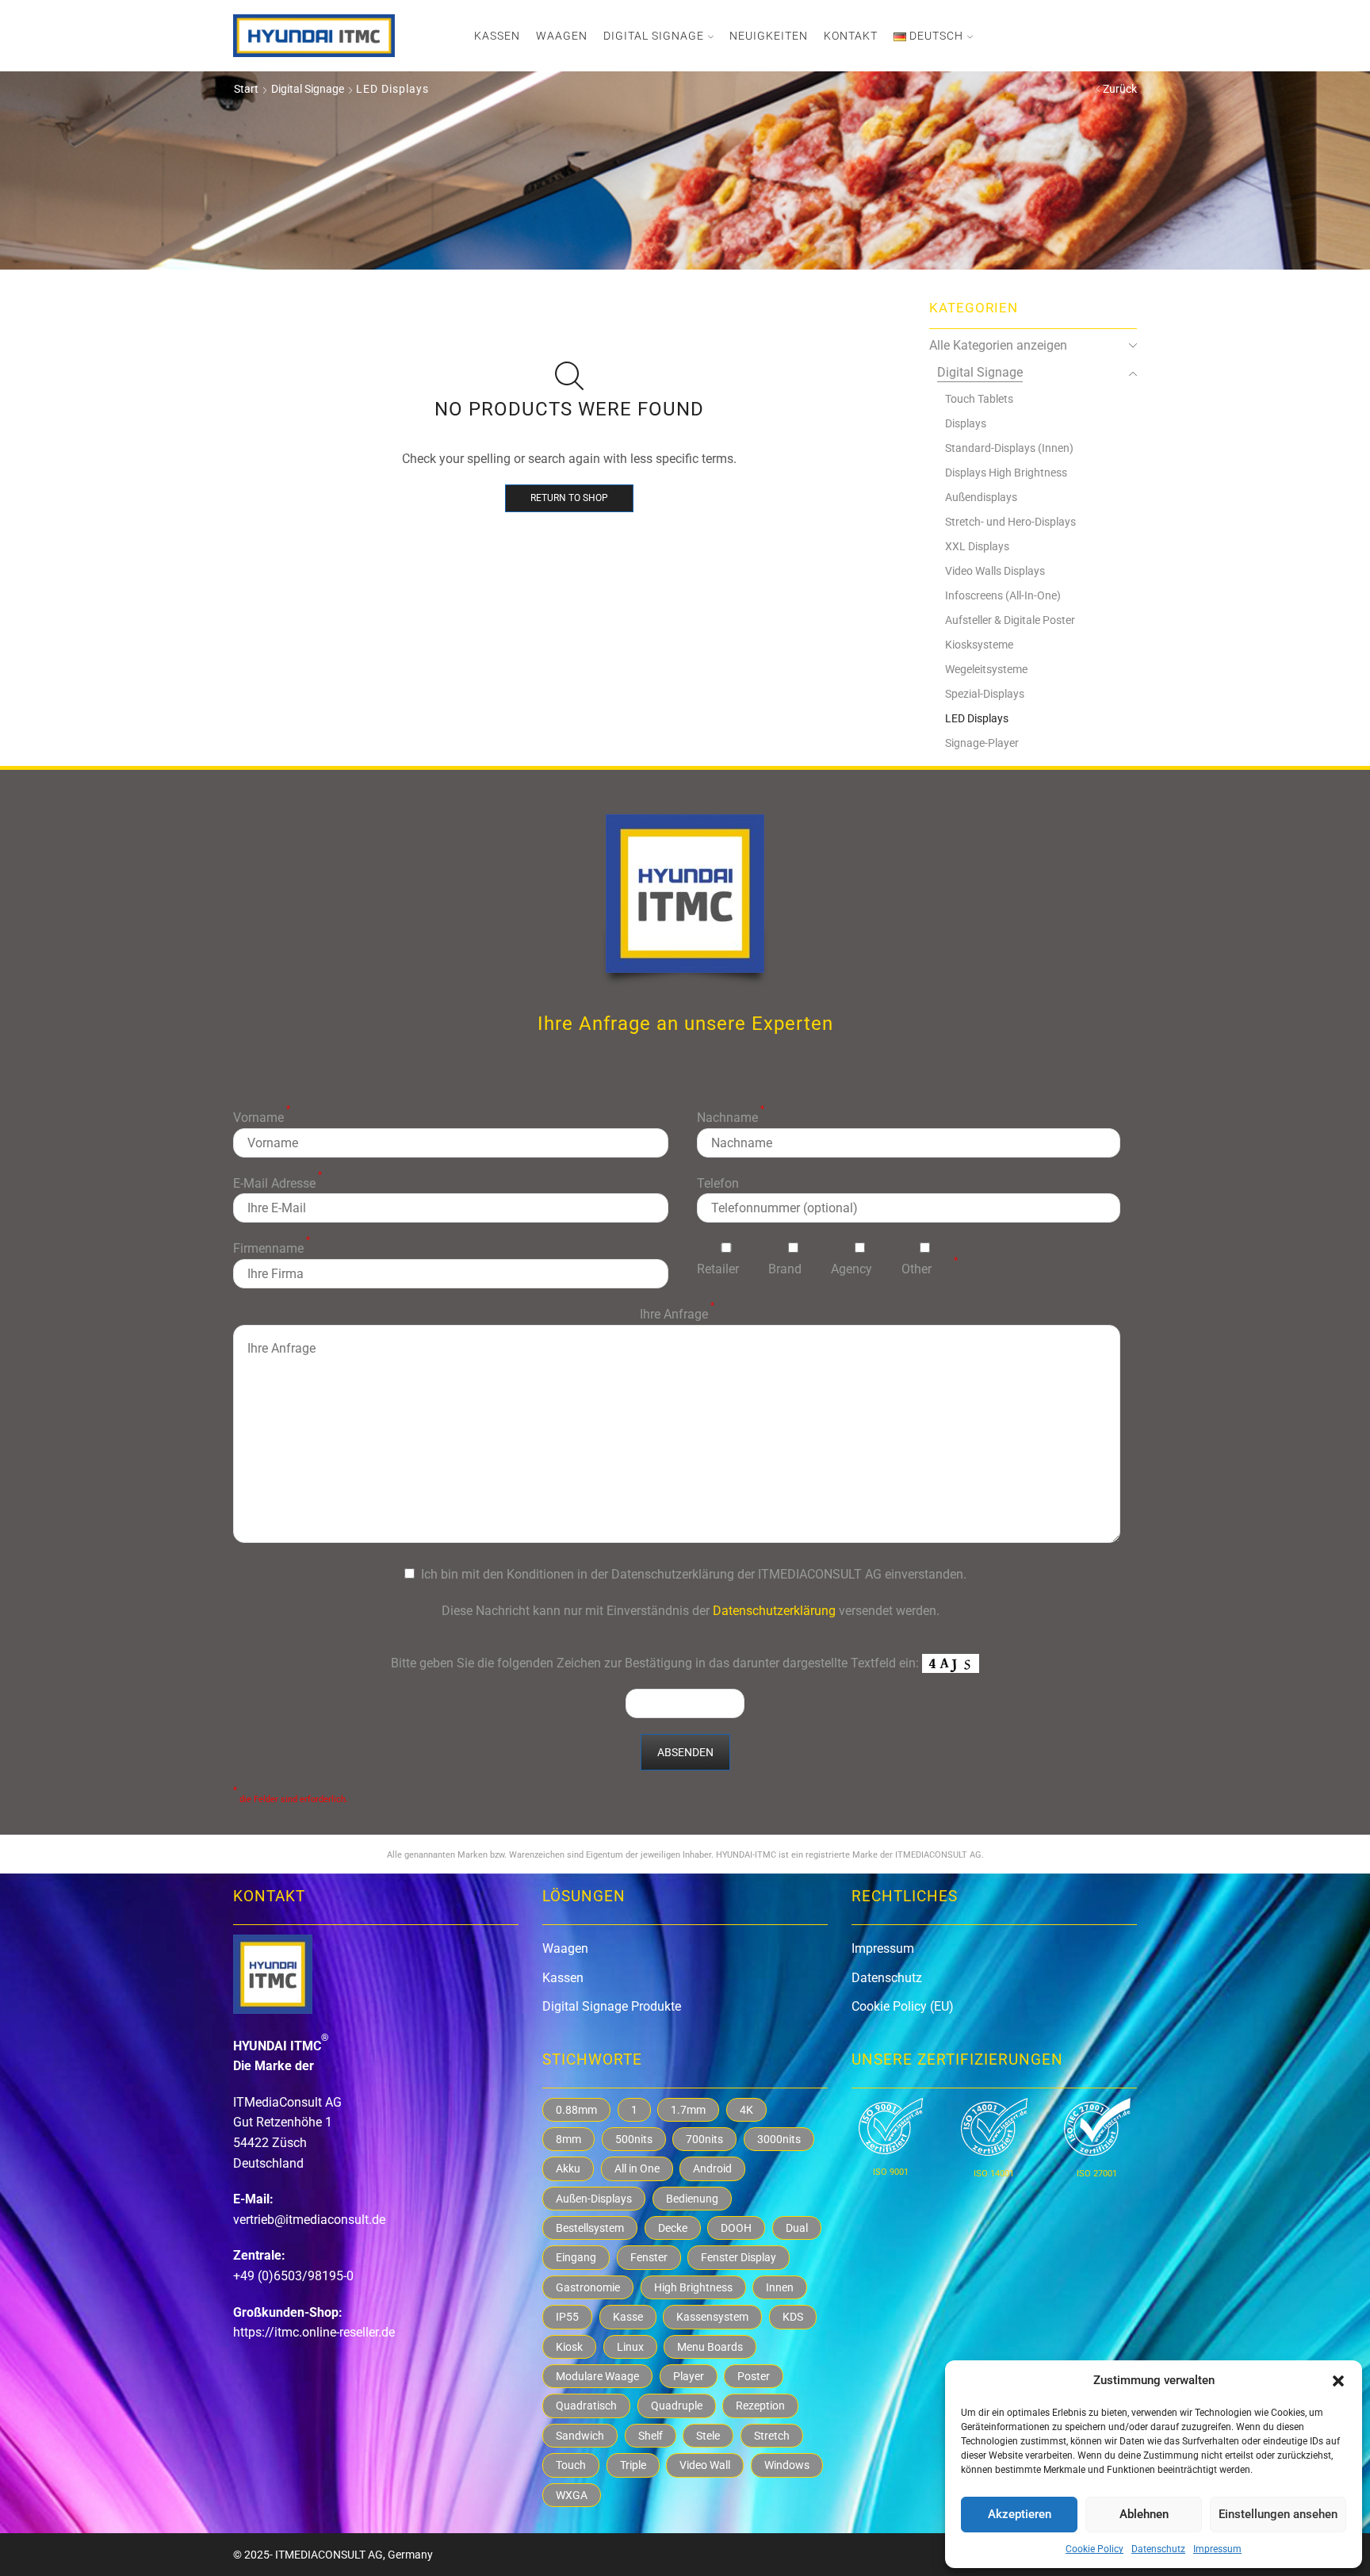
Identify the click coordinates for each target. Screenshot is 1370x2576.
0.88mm (576, 2110)
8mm (568, 2139)
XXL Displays (977, 546)
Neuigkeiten (769, 36)
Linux (630, 2347)
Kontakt (851, 36)
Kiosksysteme (979, 645)
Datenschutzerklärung (774, 1611)
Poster (754, 2376)
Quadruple (677, 2406)
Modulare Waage (597, 2376)
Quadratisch (586, 2406)
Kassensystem (712, 2317)
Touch (571, 2465)
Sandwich (580, 2436)
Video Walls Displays (995, 571)
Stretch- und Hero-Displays (1010, 522)
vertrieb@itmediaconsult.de (309, 2220)
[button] (1338, 2381)
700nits (704, 2139)
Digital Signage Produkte (612, 2006)
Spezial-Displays (985, 694)
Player (689, 2376)
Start (246, 89)
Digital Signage (654, 36)
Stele (708, 2436)
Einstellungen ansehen (1278, 2514)
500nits (634, 2139)
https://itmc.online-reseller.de (314, 2332)
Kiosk (569, 2347)
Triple (633, 2465)
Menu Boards (710, 2347)
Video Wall (705, 2465)
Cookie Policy (1094, 2549)
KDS (793, 2317)
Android (712, 2168)
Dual (797, 2228)
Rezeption (760, 2406)
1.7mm (688, 2110)
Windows (787, 2465)
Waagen (562, 36)
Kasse (628, 2317)
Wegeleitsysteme (986, 669)
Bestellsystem (590, 2228)
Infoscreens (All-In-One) (1003, 595)
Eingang (576, 2257)
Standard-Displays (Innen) (1009, 448)
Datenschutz (1158, 2549)
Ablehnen (1144, 2514)
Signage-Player (982, 743)
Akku (568, 2168)
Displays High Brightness (1006, 473)
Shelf (651, 2436)
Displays (966, 423)
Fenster (649, 2257)
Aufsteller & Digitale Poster (1010, 620)
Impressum (1217, 2549)
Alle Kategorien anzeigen (998, 345)
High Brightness (693, 2287)
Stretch (772, 2436)
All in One (637, 2168)
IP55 (567, 2317)
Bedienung (692, 2199)
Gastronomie (588, 2287)
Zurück (1120, 89)
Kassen (497, 36)
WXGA (572, 2495)
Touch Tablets (979, 399)
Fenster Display (739, 2257)
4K (746, 2110)
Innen (780, 2287)
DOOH (736, 2228)
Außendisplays (981, 497)
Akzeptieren (1020, 2514)
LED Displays (977, 718)
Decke (673, 2228)
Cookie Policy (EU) (903, 2006)
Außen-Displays (594, 2199)
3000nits (779, 2139)
